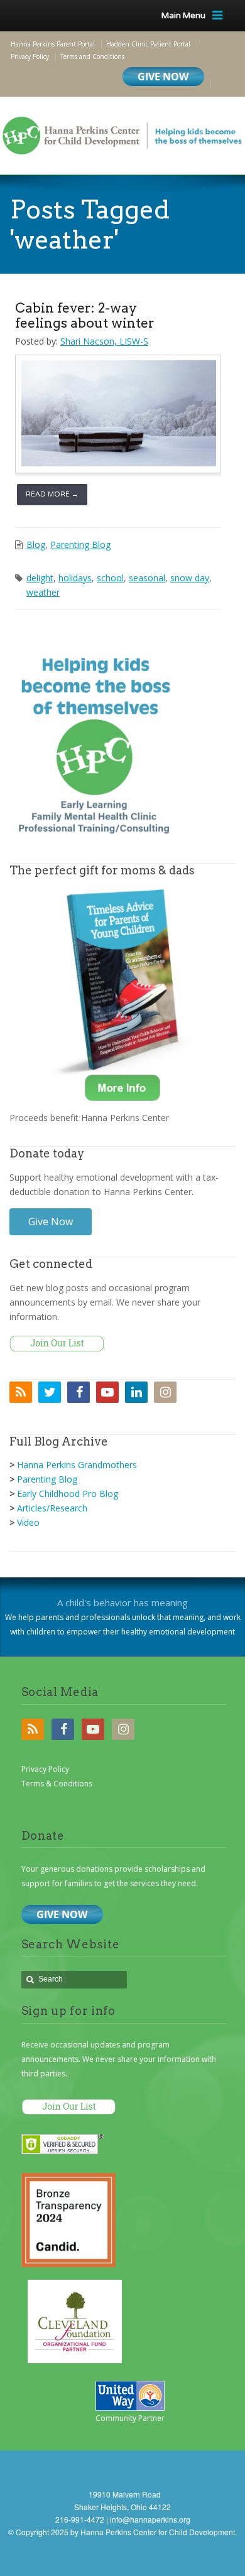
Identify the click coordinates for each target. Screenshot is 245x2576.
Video (28, 1522)
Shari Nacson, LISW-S (104, 341)
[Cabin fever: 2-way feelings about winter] (119, 413)
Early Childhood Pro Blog (68, 1494)
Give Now (51, 1221)
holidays (75, 578)
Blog (36, 545)
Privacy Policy (45, 1769)
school (110, 578)
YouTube (107, 1392)
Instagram (165, 1392)
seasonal (147, 578)
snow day (190, 578)
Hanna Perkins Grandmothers (77, 1465)
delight (40, 578)
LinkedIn (136, 1392)
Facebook (79, 1392)
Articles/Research (52, 1508)
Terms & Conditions (57, 1784)
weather (43, 592)
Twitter (50, 1392)
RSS (21, 1392)
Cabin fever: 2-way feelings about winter (85, 315)
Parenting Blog (80, 545)
